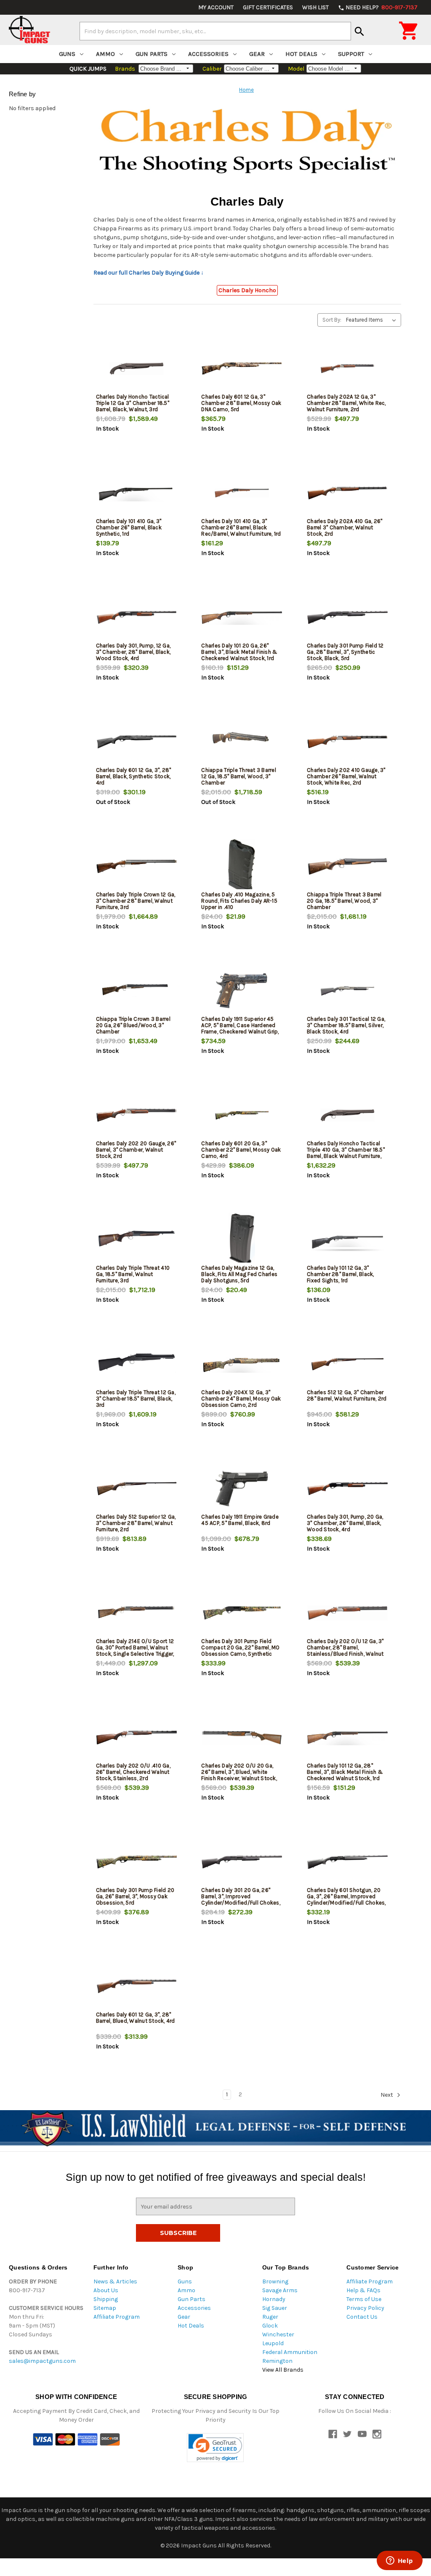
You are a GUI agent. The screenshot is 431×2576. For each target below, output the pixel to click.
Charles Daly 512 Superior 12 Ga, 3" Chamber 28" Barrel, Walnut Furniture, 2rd (136, 1523)
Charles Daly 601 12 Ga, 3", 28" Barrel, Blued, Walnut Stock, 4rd (136, 2018)
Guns (67, 54)
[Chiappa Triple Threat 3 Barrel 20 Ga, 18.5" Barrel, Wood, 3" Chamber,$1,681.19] (347, 866)
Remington (277, 2361)
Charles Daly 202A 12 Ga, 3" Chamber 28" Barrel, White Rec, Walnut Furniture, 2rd (346, 403)
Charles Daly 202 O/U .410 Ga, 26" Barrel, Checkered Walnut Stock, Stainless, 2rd (133, 1772)
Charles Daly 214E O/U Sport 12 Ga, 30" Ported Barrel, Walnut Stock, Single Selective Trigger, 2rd (135, 1651)
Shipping (106, 2299)
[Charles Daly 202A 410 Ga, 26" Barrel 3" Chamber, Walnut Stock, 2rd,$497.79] (347, 493)
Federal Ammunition (290, 2352)
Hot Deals (301, 54)
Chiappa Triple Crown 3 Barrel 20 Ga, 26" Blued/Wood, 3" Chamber (133, 1025)
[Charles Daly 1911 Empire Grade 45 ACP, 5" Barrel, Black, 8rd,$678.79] (242, 1489)
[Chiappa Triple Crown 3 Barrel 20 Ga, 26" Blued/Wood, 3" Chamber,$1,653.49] (137, 991)
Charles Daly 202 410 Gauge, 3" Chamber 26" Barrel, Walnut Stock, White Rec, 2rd (346, 776)
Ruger (270, 2317)
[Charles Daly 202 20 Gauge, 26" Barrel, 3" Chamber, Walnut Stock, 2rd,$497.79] (137, 1115)
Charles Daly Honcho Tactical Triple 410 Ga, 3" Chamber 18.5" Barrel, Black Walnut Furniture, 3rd (346, 1153)
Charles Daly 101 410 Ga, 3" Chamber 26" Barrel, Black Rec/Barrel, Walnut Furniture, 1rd (241, 527)
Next (387, 2095)
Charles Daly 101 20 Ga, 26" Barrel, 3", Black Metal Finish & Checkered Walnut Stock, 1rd (239, 652)
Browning (275, 2281)
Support (351, 54)
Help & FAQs (363, 2290)
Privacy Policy (365, 2308)
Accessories (208, 54)
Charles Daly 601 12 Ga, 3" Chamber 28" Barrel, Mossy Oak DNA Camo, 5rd (241, 403)
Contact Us (362, 2317)
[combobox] (215, 31)
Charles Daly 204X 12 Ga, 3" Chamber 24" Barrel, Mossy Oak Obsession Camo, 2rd (241, 1399)
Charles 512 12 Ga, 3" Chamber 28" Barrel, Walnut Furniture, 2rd (347, 1395)
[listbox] (373, 320)
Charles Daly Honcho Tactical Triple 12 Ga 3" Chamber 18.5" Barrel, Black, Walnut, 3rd (133, 403)
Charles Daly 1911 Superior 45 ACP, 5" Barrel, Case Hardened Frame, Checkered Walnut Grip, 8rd (240, 1028)
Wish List (315, 7)
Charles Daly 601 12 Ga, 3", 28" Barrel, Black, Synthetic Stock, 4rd (134, 776)
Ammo (105, 54)
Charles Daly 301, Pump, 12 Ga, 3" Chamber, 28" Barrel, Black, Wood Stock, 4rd (133, 652)
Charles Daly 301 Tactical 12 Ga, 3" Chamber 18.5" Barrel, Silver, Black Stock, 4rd (346, 1025)
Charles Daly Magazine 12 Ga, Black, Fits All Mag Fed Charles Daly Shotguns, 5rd (239, 1274)
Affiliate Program (117, 2317)
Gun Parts (152, 54)
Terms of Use (364, 2299)
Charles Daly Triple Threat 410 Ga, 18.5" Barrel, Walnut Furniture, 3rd (133, 1274)
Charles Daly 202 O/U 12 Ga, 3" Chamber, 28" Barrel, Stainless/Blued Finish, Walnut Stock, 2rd (345, 1651)
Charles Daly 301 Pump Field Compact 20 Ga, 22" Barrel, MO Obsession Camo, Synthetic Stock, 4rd (240, 1651)
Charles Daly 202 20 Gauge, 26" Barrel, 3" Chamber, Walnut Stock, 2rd (136, 1150)
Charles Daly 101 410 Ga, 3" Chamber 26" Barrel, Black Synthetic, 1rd (129, 527)
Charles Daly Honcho (247, 290)
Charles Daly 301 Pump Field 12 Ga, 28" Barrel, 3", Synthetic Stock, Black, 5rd (345, 652)
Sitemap (105, 2308)
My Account (216, 7)
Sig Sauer (275, 2308)
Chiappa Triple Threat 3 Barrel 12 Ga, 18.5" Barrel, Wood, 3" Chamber (239, 776)
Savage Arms (280, 2290)
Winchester (278, 2334)
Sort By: (332, 320)
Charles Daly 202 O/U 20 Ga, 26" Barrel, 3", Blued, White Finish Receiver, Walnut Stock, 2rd (239, 1775)
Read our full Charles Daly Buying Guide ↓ (149, 273)
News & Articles (115, 2281)
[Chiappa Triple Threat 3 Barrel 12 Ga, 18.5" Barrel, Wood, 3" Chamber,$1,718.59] (242, 742)
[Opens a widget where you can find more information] (399, 2561)
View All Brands (283, 2370)
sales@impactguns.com (42, 2361)
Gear (257, 54)
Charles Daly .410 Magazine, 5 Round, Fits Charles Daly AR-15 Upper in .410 (239, 901)
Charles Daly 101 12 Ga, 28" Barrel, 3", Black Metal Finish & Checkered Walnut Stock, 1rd (345, 1772)
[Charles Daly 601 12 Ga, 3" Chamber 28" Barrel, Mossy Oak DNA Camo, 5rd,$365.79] (242, 369)
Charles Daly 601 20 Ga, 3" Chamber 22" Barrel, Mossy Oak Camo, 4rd (241, 1150)
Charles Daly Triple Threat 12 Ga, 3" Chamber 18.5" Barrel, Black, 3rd (136, 1399)
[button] (215, 2448)
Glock (270, 2326)
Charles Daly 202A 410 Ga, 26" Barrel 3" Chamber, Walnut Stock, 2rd (345, 527)
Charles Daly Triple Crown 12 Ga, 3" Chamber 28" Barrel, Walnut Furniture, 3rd (136, 901)
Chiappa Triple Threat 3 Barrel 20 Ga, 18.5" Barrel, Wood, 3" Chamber (344, 901)
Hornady (274, 2299)
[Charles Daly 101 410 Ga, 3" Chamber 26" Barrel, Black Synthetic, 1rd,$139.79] (137, 493)
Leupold (273, 2343)
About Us (106, 2290)
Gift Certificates (268, 7)
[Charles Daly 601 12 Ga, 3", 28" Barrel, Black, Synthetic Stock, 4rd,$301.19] (137, 742)
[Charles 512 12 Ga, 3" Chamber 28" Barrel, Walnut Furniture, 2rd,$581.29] (347, 1364)
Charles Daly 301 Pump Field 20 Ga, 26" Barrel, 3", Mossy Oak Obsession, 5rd (135, 1896)
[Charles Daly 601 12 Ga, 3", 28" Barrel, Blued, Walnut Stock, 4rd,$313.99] (137, 1986)
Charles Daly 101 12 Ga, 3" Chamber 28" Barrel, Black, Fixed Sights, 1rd (341, 1274)
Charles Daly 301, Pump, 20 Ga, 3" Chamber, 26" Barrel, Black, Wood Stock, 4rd (345, 1523)
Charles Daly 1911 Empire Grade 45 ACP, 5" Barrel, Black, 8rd (240, 1520)
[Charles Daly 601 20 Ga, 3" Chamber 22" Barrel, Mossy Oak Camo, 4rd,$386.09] (242, 1115)
